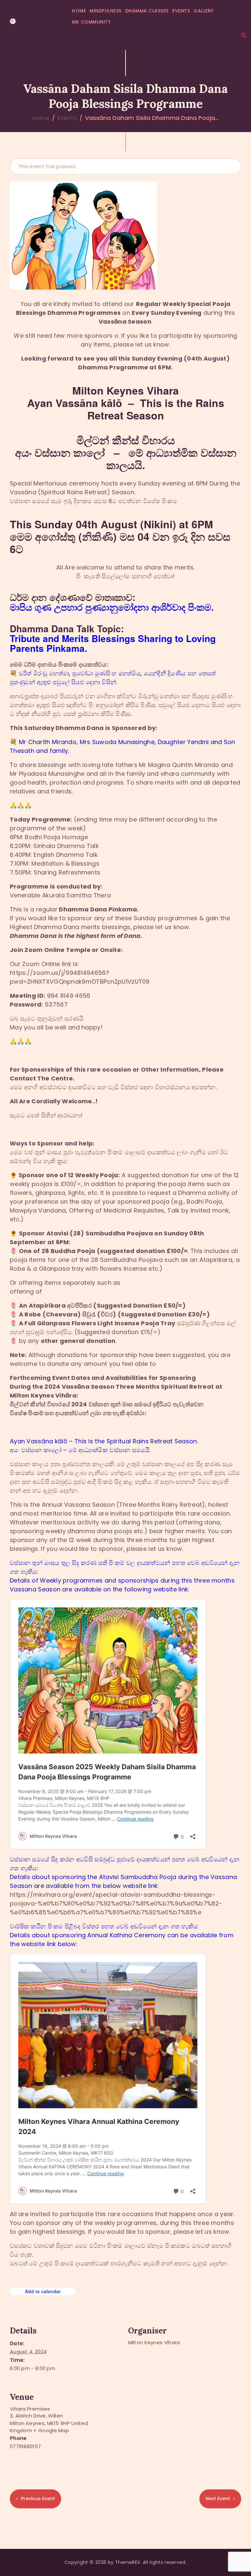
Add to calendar (43, 2291)
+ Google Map (51, 2430)
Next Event (218, 2499)
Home (41, 118)
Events (67, 118)
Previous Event (38, 2499)
